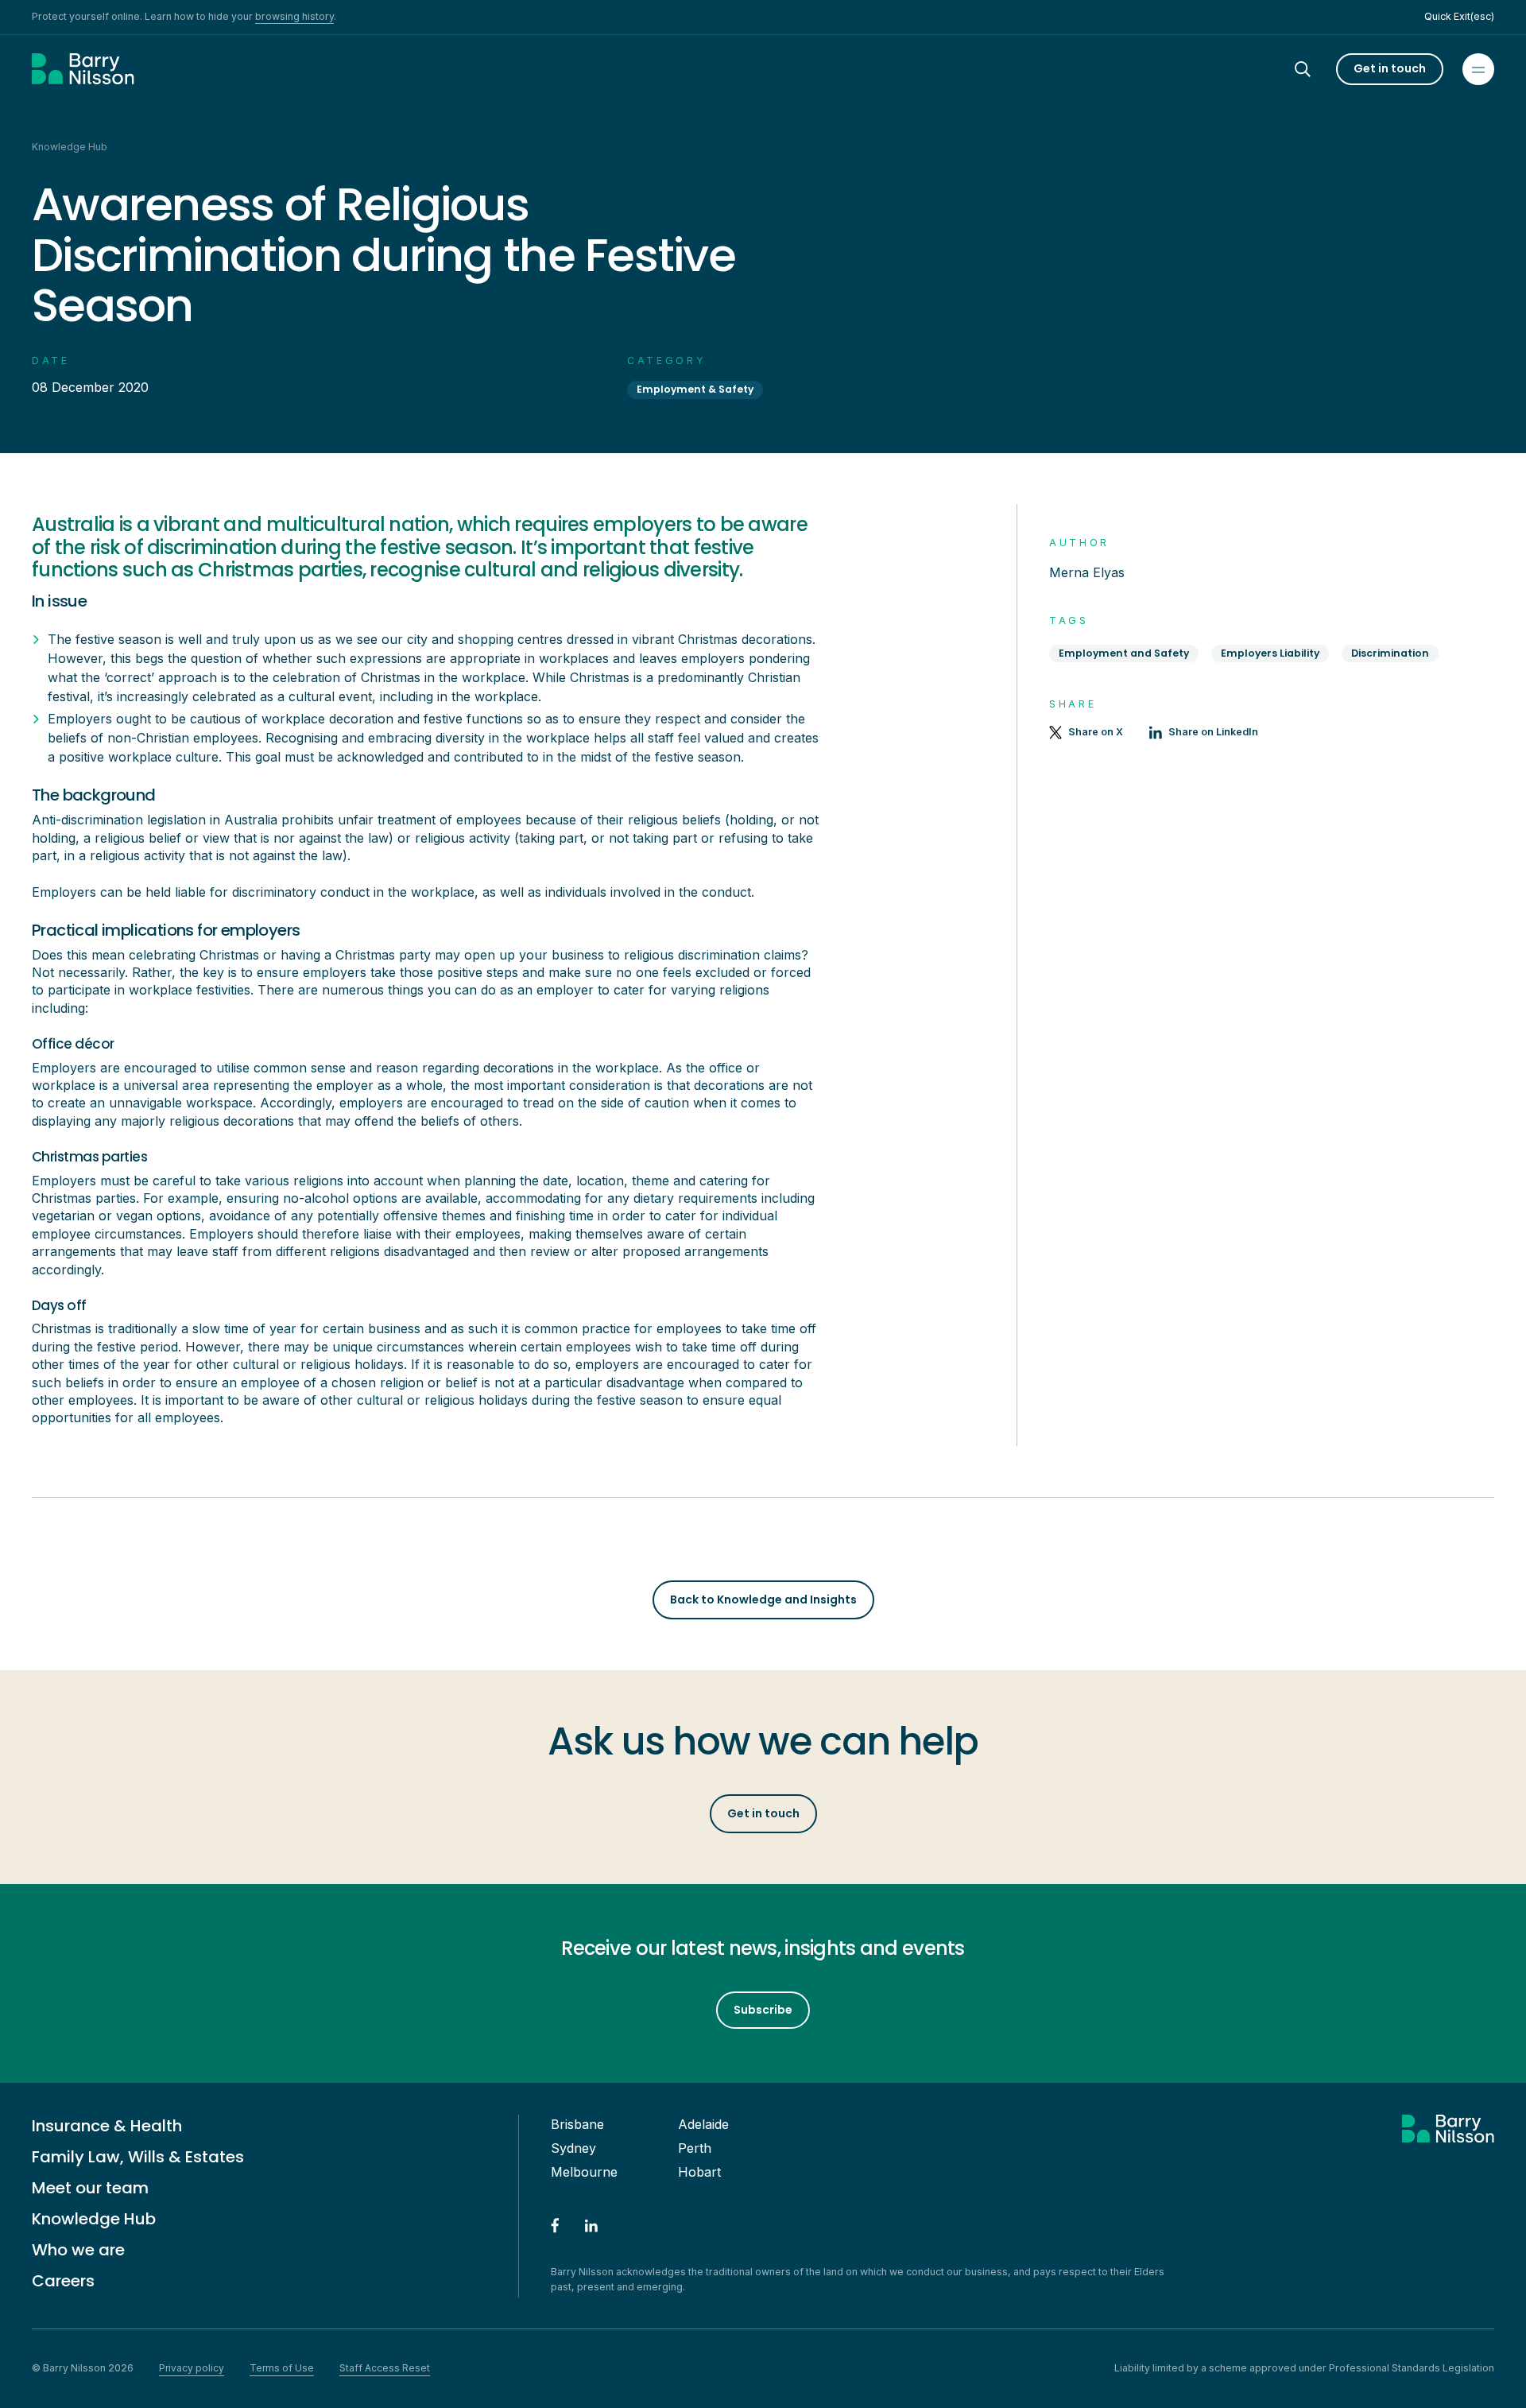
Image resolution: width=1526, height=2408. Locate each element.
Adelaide (703, 2124)
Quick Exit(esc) (1459, 16)
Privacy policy (192, 2368)
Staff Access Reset (385, 2368)
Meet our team (90, 2188)
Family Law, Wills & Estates (138, 2157)
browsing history (294, 16)
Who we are (78, 2250)
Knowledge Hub (94, 2219)
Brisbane (577, 2124)
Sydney (573, 2148)
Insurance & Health (107, 2126)
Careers (63, 2281)
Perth (695, 2148)
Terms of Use (282, 2368)
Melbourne (584, 2172)
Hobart (699, 2172)
